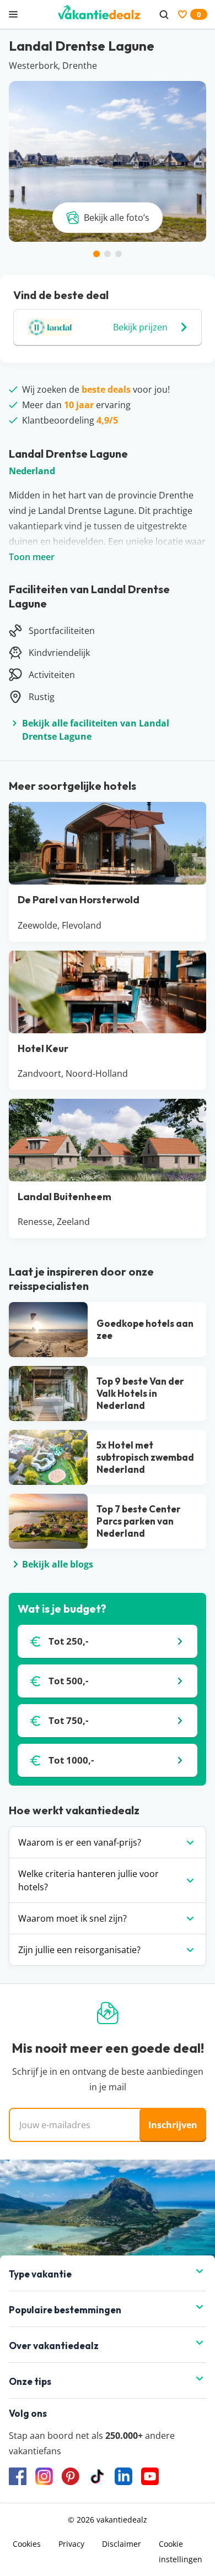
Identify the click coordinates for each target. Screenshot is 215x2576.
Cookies (27, 2544)
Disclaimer (122, 2544)
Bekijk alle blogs (58, 1564)
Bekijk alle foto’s (117, 218)
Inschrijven (173, 2125)
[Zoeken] (164, 14)
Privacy (71, 2544)
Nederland (32, 471)
